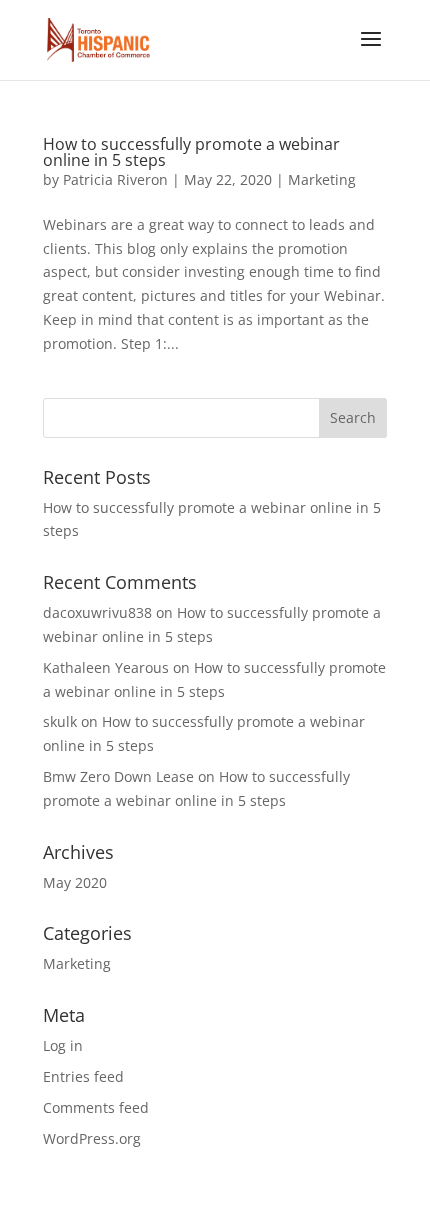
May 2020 (75, 882)
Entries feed (83, 1076)
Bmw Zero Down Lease (118, 776)
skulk (60, 721)
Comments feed (96, 1107)
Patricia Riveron (115, 179)
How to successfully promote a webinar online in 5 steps (191, 152)
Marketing (322, 179)
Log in (63, 1045)
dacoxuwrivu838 (97, 612)
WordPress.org (92, 1138)
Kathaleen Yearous (106, 667)
